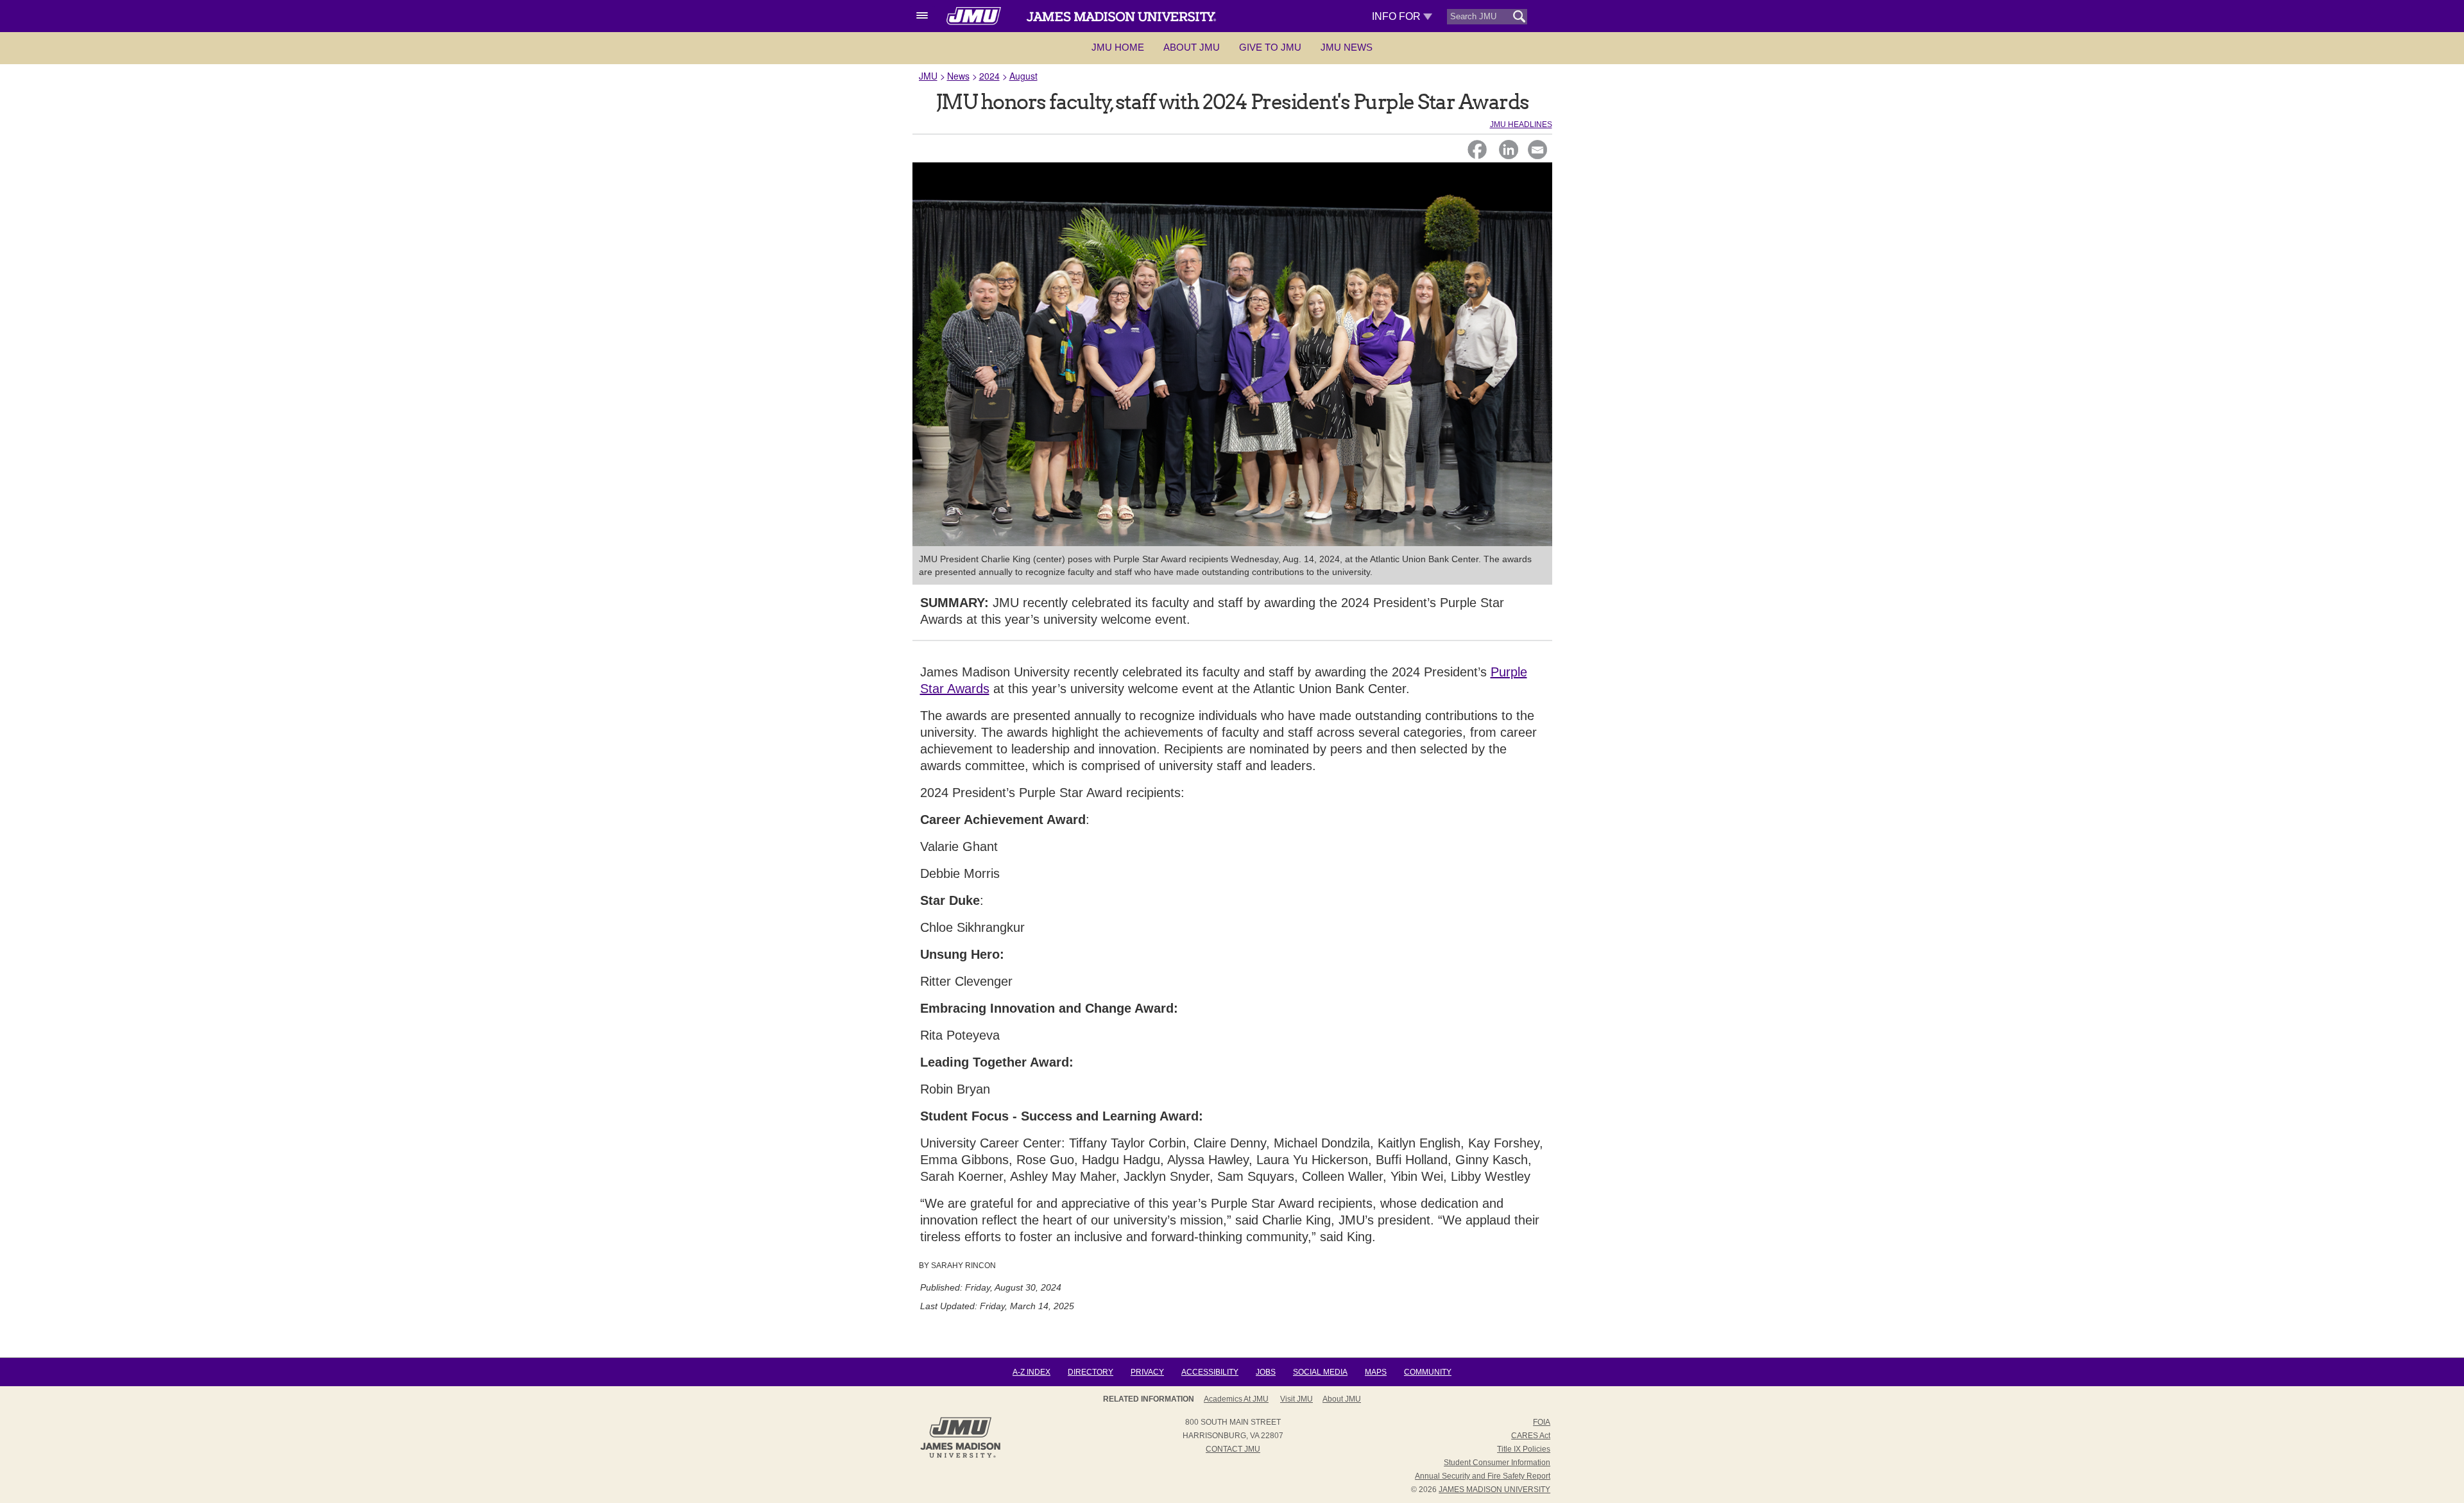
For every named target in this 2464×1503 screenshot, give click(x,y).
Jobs (1266, 1372)
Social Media (1320, 1372)
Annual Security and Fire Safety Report (1483, 1476)
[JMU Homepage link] (960, 1456)
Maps (1376, 1372)
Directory (1091, 1372)
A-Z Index (1031, 1372)
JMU (928, 76)
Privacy (1147, 1372)
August (1023, 76)
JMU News (1347, 47)
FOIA (1542, 1422)
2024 (989, 76)
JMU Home (1118, 47)
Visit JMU (1296, 1399)
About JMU (1192, 47)
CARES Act (1531, 1436)
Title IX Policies (1524, 1449)
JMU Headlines (1521, 125)
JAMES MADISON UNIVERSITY (1494, 1490)
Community (1428, 1372)
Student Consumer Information (1497, 1463)
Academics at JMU (1236, 1399)
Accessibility (1210, 1372)
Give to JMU (1270, 47)
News (958, 76)
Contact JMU (1233, 1449)
